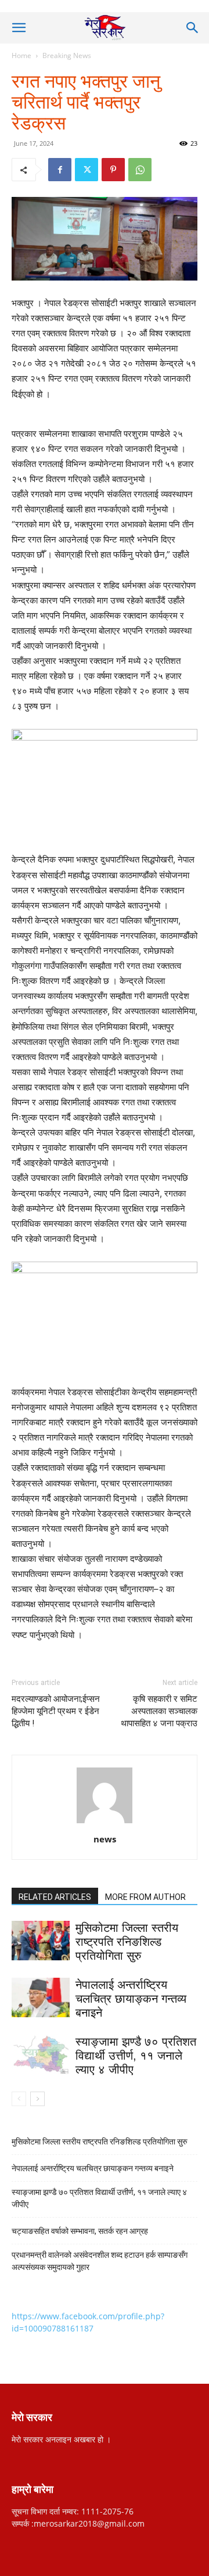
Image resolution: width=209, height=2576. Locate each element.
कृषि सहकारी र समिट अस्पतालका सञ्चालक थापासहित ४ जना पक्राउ (159, 1711)
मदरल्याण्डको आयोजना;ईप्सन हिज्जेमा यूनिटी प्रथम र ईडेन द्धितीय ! (56, 1711)
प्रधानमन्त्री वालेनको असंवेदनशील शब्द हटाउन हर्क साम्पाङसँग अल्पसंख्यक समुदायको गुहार (100, 2261)
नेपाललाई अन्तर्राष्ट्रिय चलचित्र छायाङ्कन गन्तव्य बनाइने (131, 1999)
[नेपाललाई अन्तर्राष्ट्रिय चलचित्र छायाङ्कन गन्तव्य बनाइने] (41, 1998)
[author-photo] (105, 1823)
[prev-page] (19, 2099)
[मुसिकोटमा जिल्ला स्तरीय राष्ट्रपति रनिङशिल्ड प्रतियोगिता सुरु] (41, 1941)
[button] (19, 28)
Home (21, 55)
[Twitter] (87, 170)
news (105, 1839)
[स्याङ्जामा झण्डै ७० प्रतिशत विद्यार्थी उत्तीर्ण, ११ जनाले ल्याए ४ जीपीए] (41, 2055)
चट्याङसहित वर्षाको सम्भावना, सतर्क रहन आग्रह (80, 2231)
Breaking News (67, 55)
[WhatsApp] (140, 170)
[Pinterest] (113, 170)
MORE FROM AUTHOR (145, 1897)
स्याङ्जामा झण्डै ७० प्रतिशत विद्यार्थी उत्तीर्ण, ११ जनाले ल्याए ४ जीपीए (136, 2056)
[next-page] (37, 2099)
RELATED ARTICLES (55, 1897)
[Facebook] (60, 170)
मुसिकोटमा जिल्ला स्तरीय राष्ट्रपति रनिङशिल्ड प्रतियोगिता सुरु (127, 1942)
